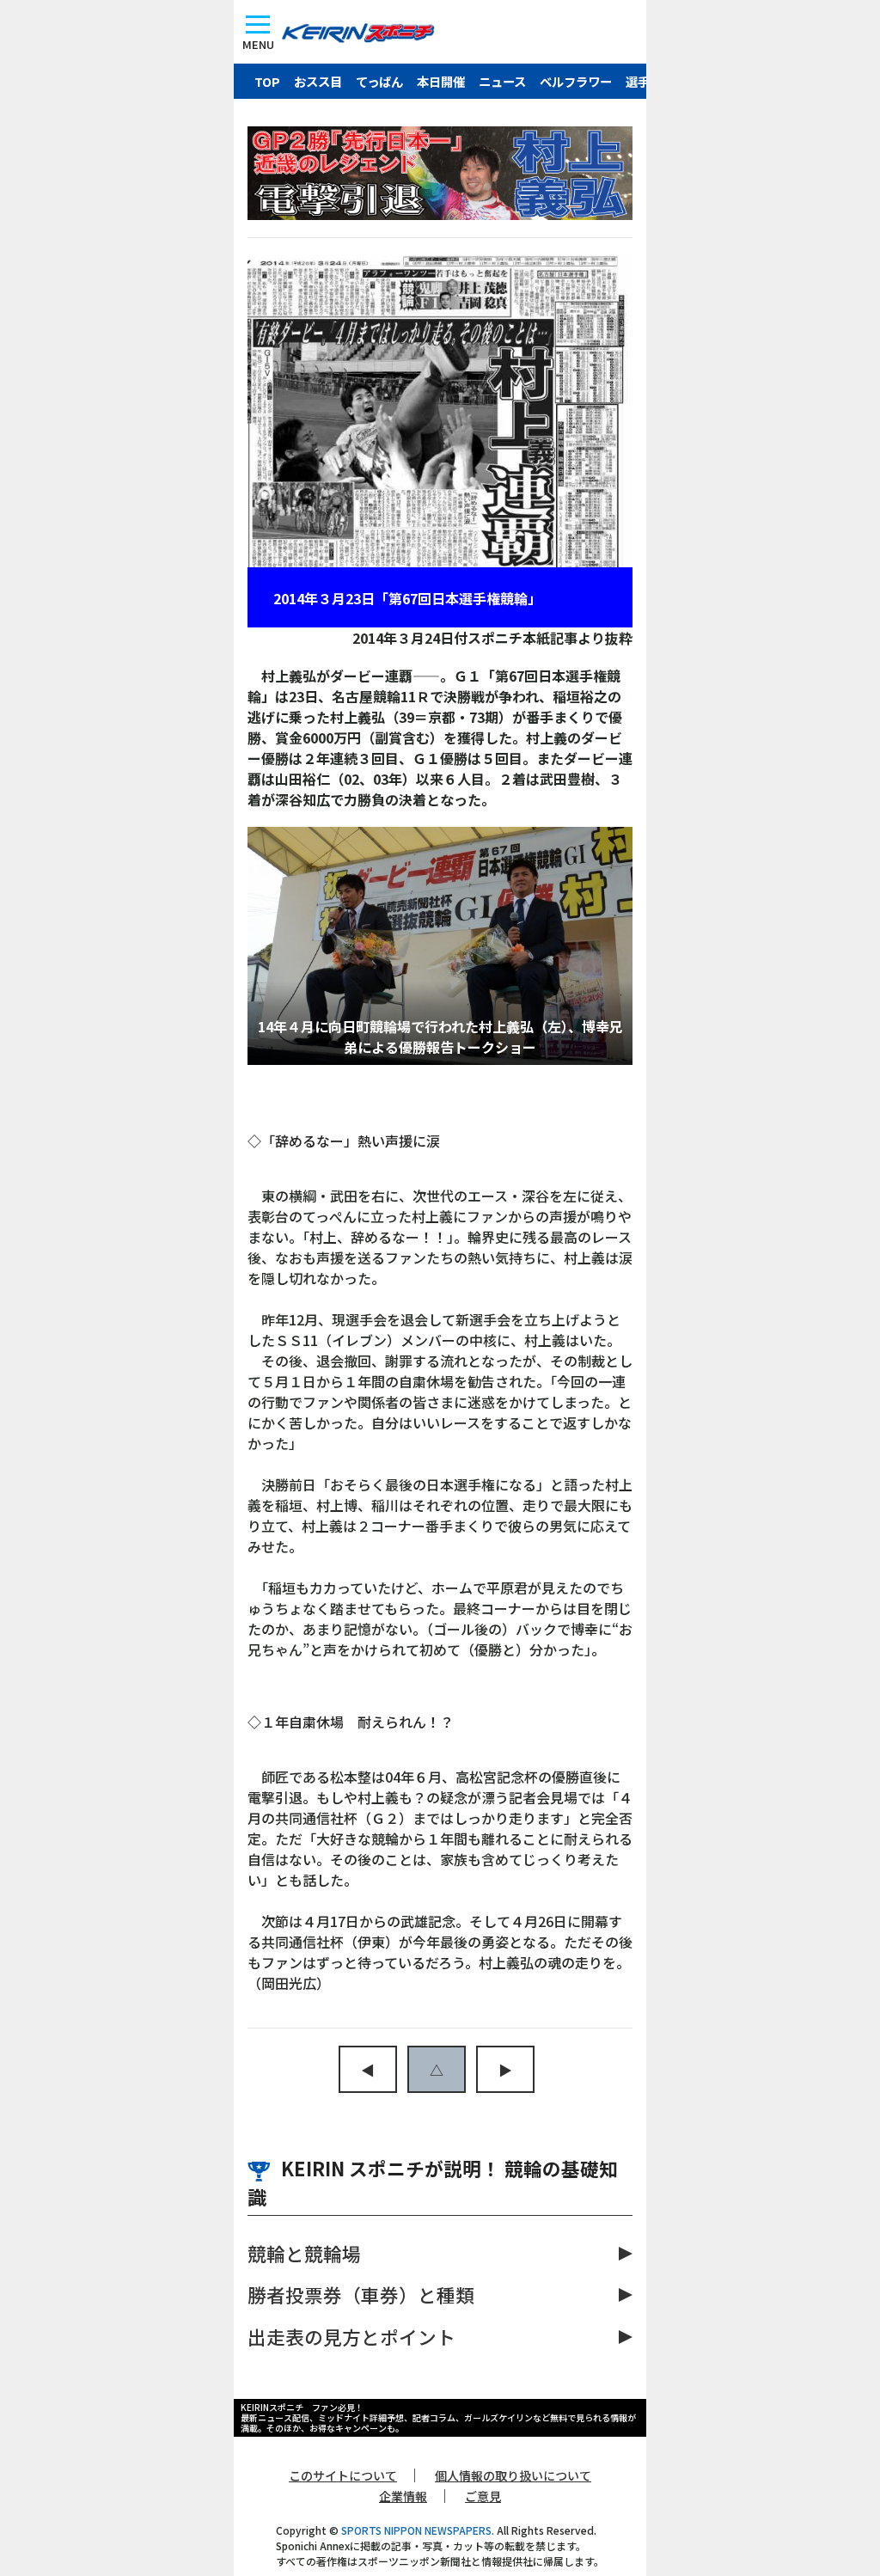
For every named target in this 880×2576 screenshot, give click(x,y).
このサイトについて (343, 2475)
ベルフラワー (576, 81)
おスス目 (318, 81)
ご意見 (483, 2496)
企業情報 (403, 2496)
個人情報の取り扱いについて (513, 2475)
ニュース (502, 81)
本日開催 (441, 81)
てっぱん (379, 81)
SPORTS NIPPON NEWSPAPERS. (418, 2530)
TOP (267, 81)
